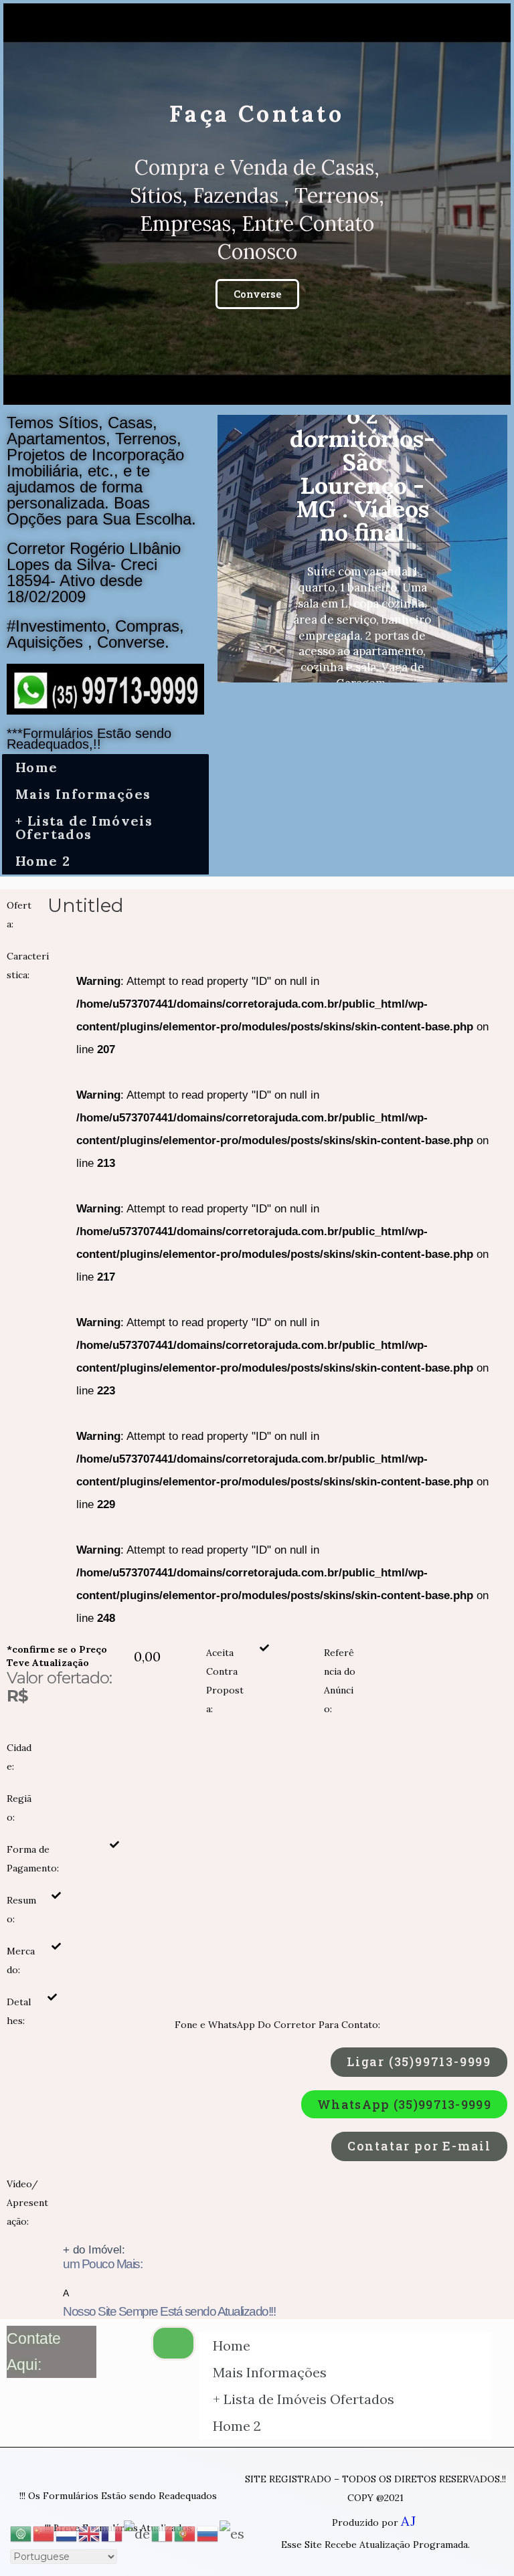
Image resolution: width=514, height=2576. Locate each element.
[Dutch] (67, 2532)
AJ (408, 2521)
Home (37, 767)
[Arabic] (21, 2532)
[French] (112, 2532)
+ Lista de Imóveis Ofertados (84, 827)
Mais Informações (83, 794)
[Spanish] (233, 2532)
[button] (245, 393)
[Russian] (208, 2532)
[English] (90, 2532)
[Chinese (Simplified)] (44, 2532)
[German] (138, 2532)
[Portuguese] (185, 2532)
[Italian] (163, 2532)
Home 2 (43, 861)
